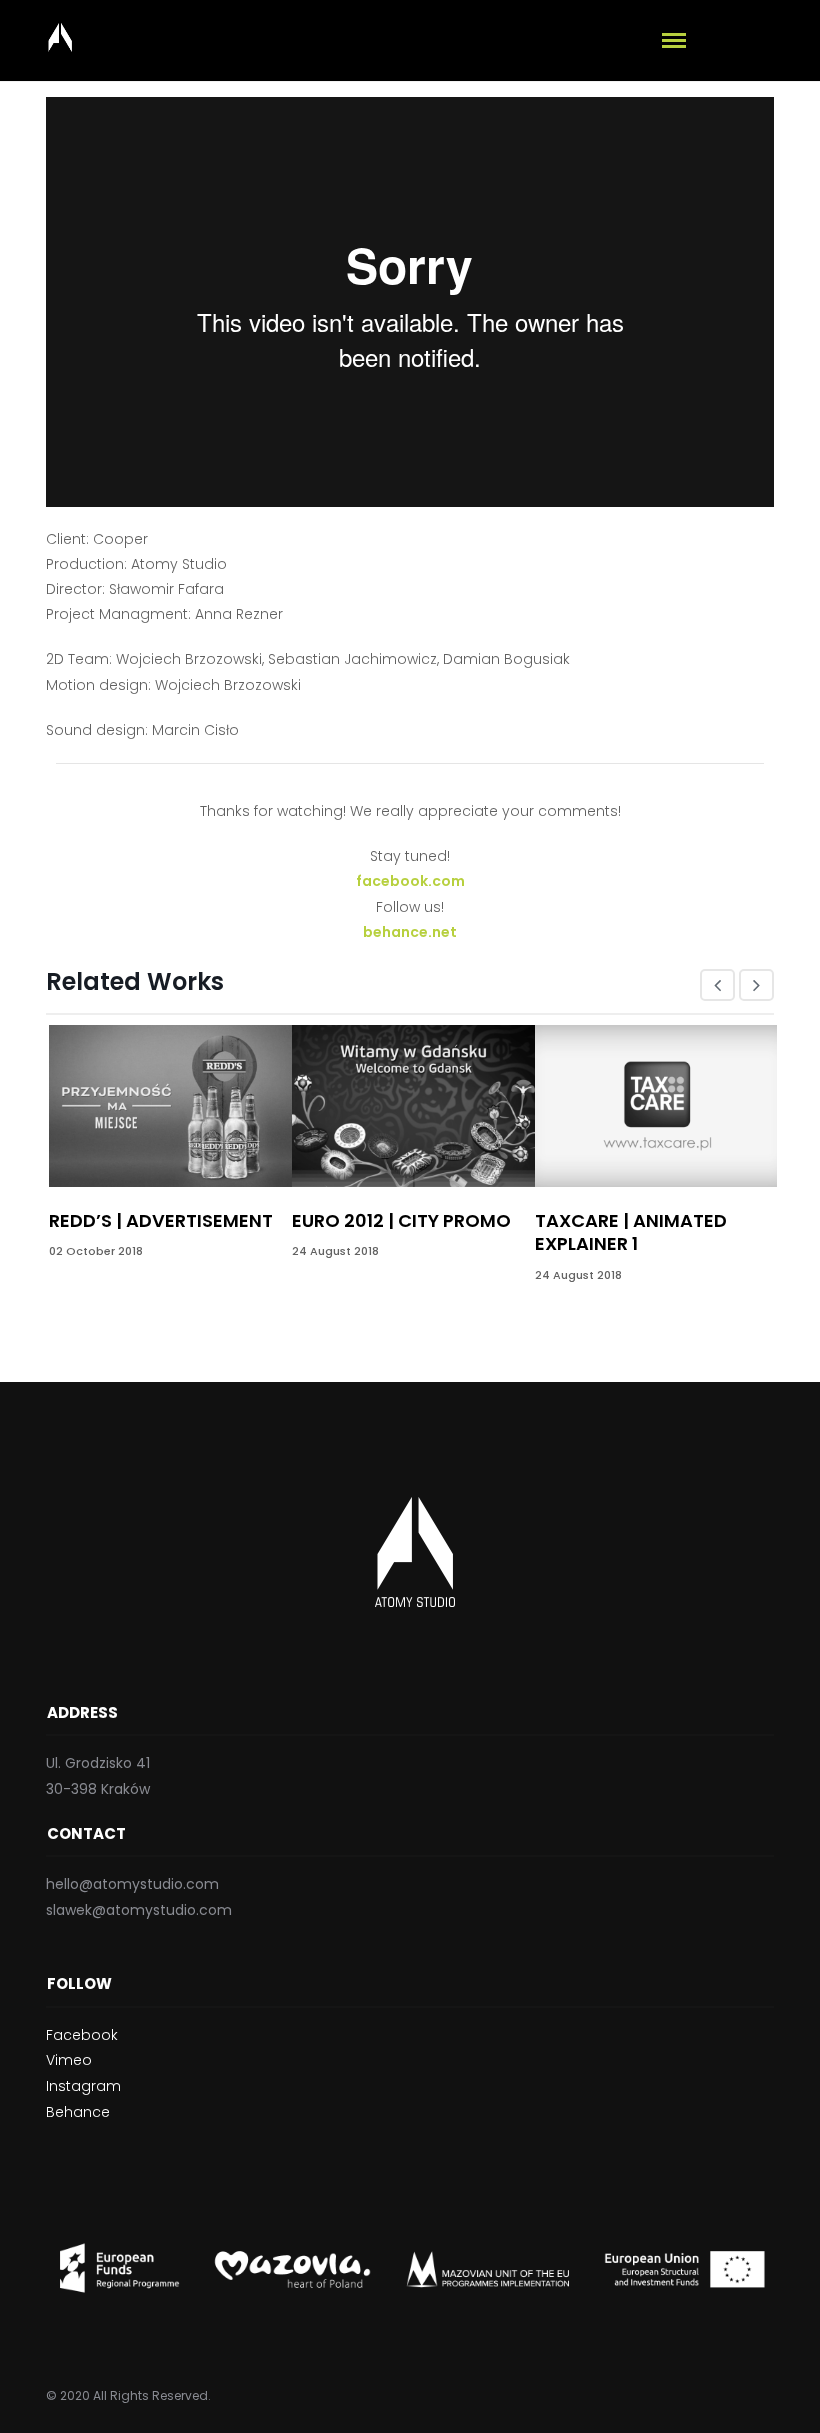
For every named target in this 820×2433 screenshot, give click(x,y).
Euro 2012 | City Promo (401, 1220)
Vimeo (69, 2060)
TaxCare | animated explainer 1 (631, 1232)
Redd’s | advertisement (161, 1220)
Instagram (83, 2086)
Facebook (82, 2035)
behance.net (410, 932)
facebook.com (410, 881)
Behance (78, 2112)
